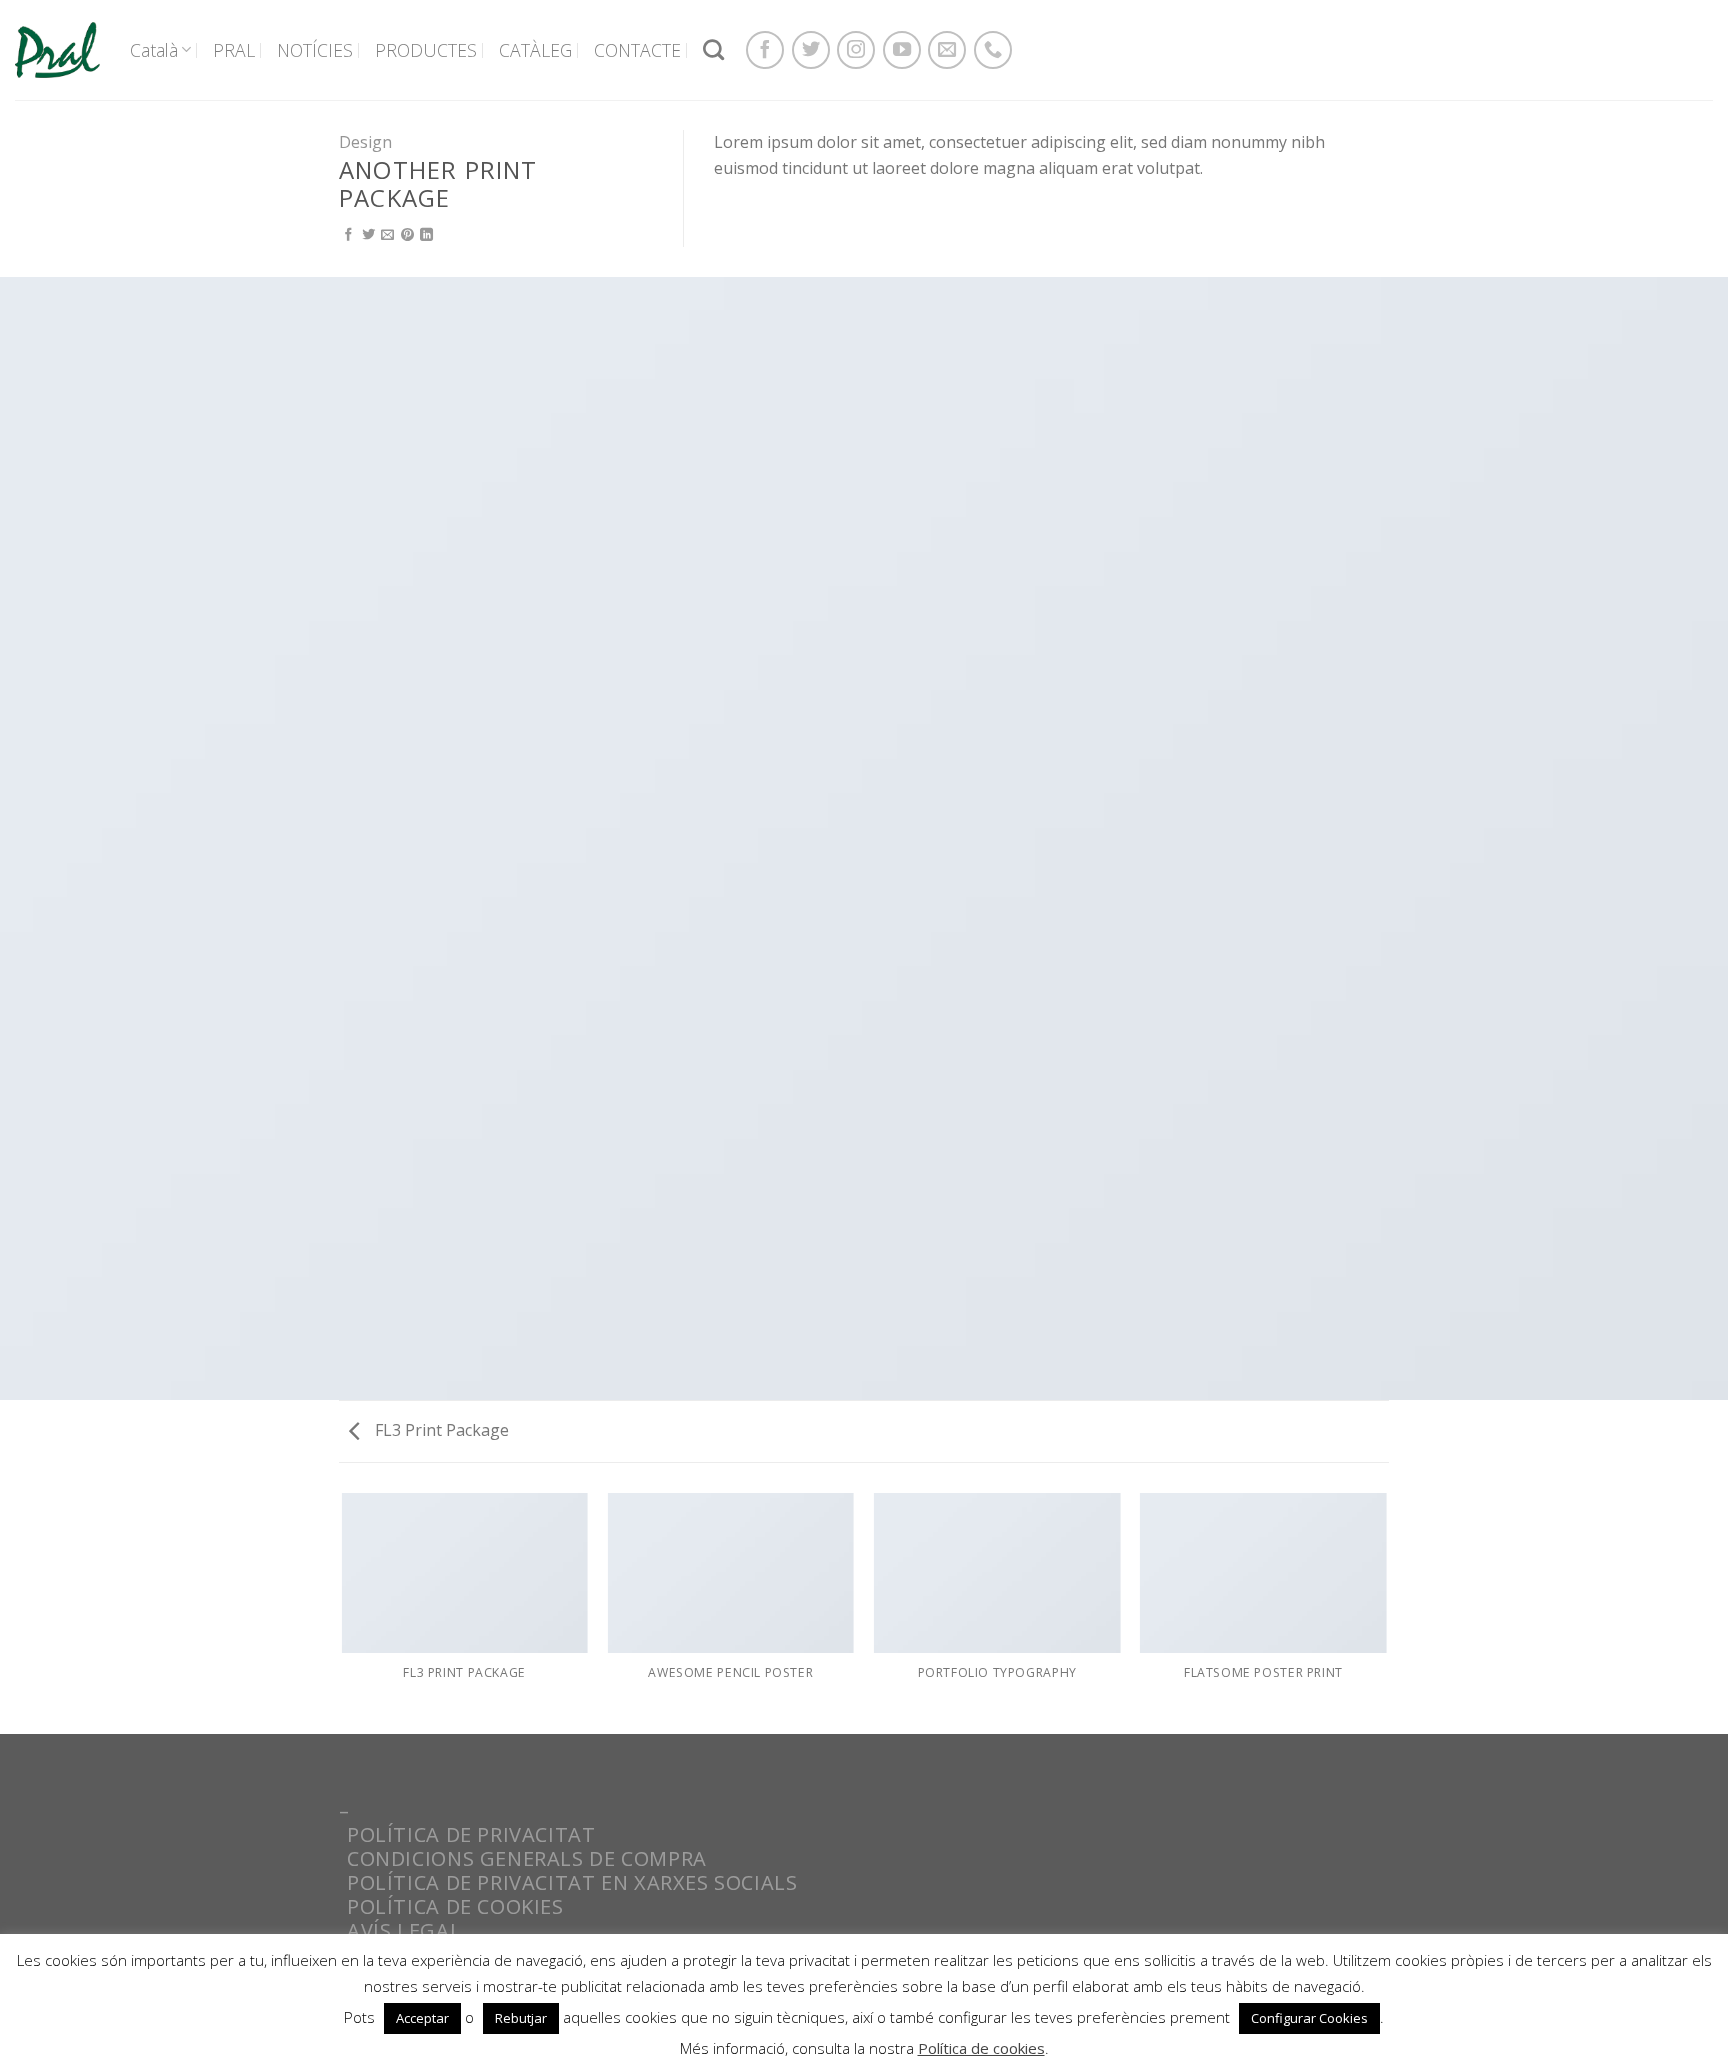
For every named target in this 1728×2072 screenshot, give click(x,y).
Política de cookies (981, 2048)
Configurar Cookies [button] (1309, 2018)
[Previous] (343, 1612)
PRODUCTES (426, 50)
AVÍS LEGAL (404, 1930)
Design (365, 142)
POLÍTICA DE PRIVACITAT (471, 1834)
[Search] (713, 49)
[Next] (1386, 1612)
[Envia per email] (387, 235)
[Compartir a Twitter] (368, 235)
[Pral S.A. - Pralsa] (57, 49)
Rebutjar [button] (521, 2018)
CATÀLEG (535, 50)
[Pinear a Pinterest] (407, 235)
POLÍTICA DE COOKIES (455, 1906)
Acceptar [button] (422, 2018)
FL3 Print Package (440, 1430)
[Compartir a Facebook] (348, 235)
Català (154, 50)
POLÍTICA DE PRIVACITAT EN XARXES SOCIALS (572, 1882)
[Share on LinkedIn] (426, 235)
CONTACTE (637, 50)
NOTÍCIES (315, 50)
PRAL (234, 50)
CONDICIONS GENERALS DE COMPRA (527, 1858)
